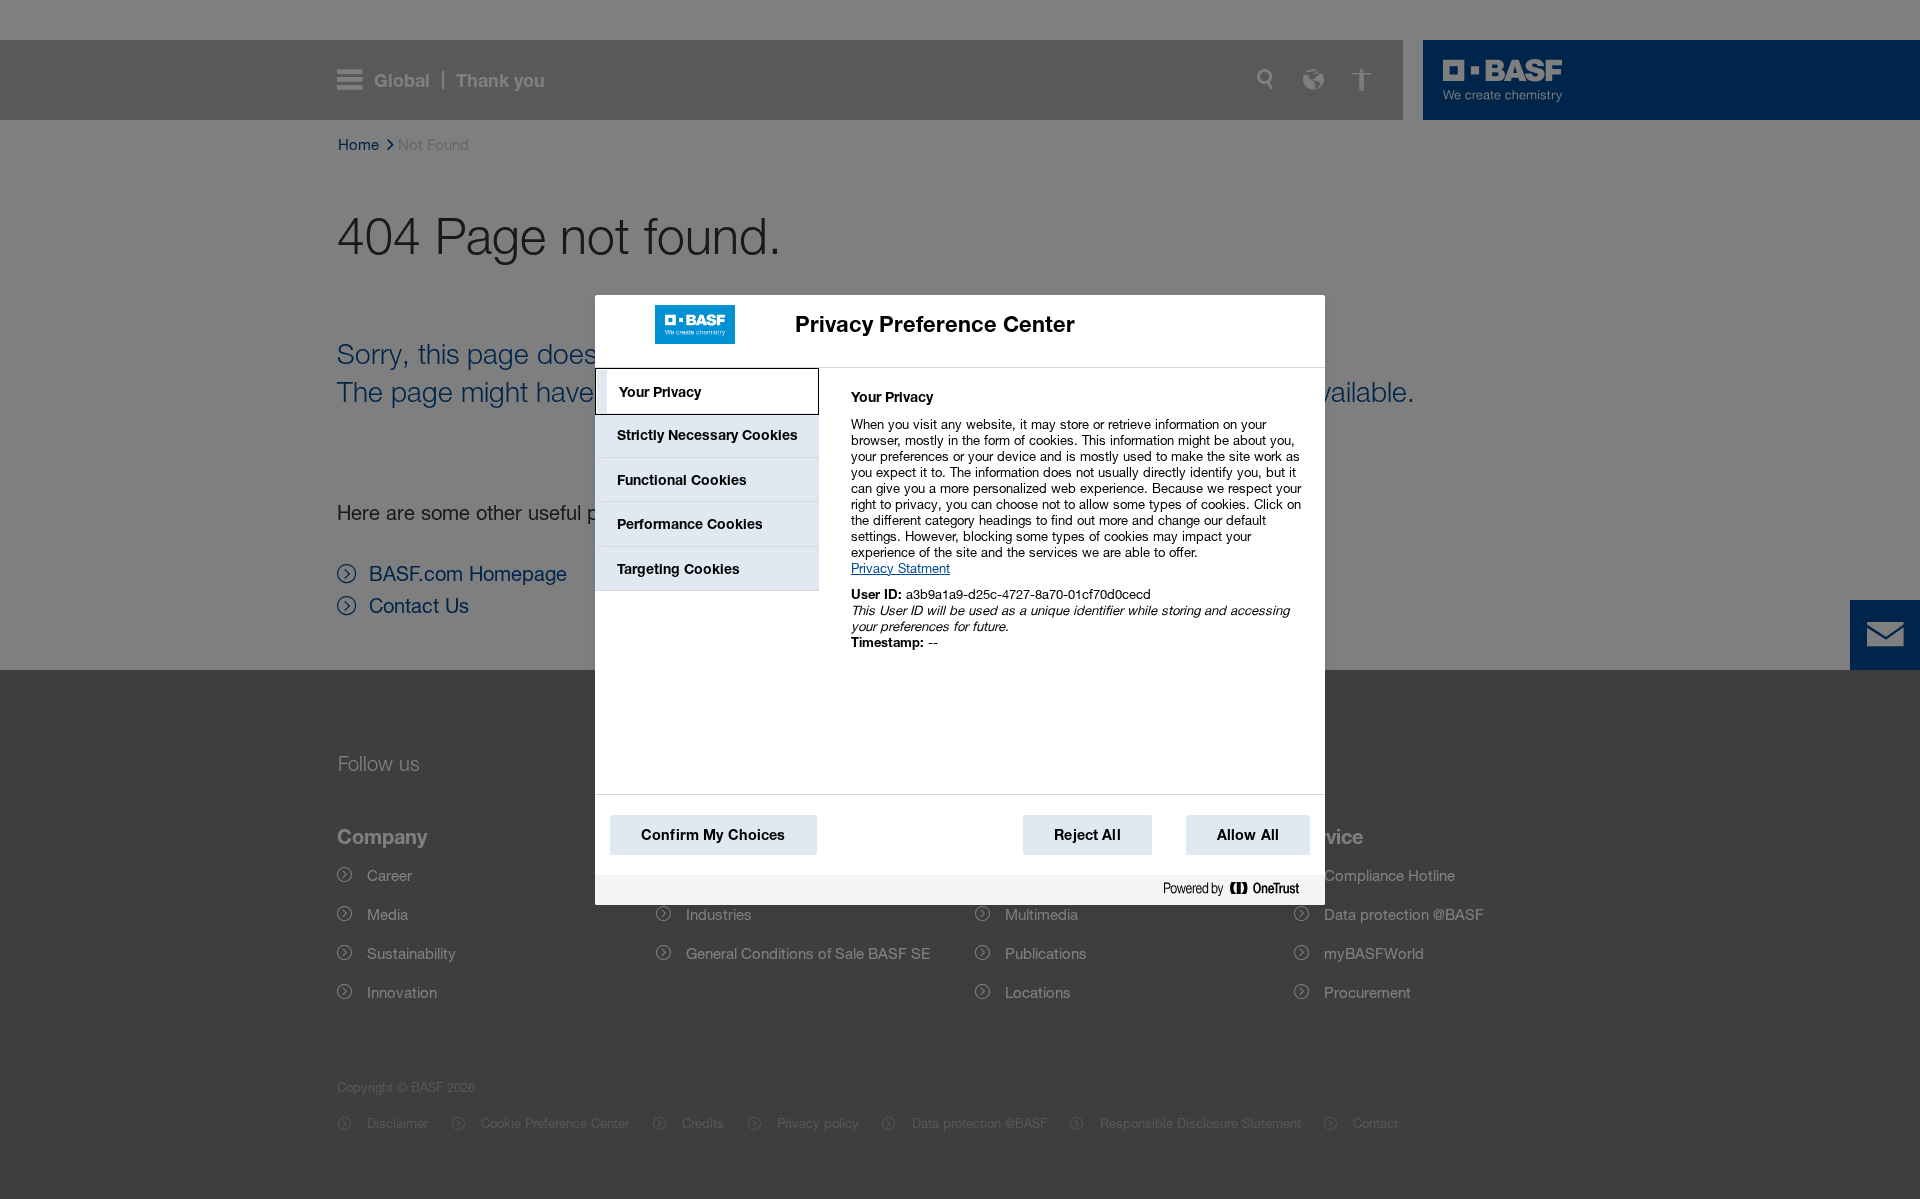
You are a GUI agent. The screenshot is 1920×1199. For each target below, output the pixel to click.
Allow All (1248, 834)
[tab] (707, 392)
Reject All (1087, 834)
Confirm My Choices (713, 834)
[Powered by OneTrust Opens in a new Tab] (1239, 889)
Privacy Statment (900, 568)
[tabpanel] (1079, 530)
